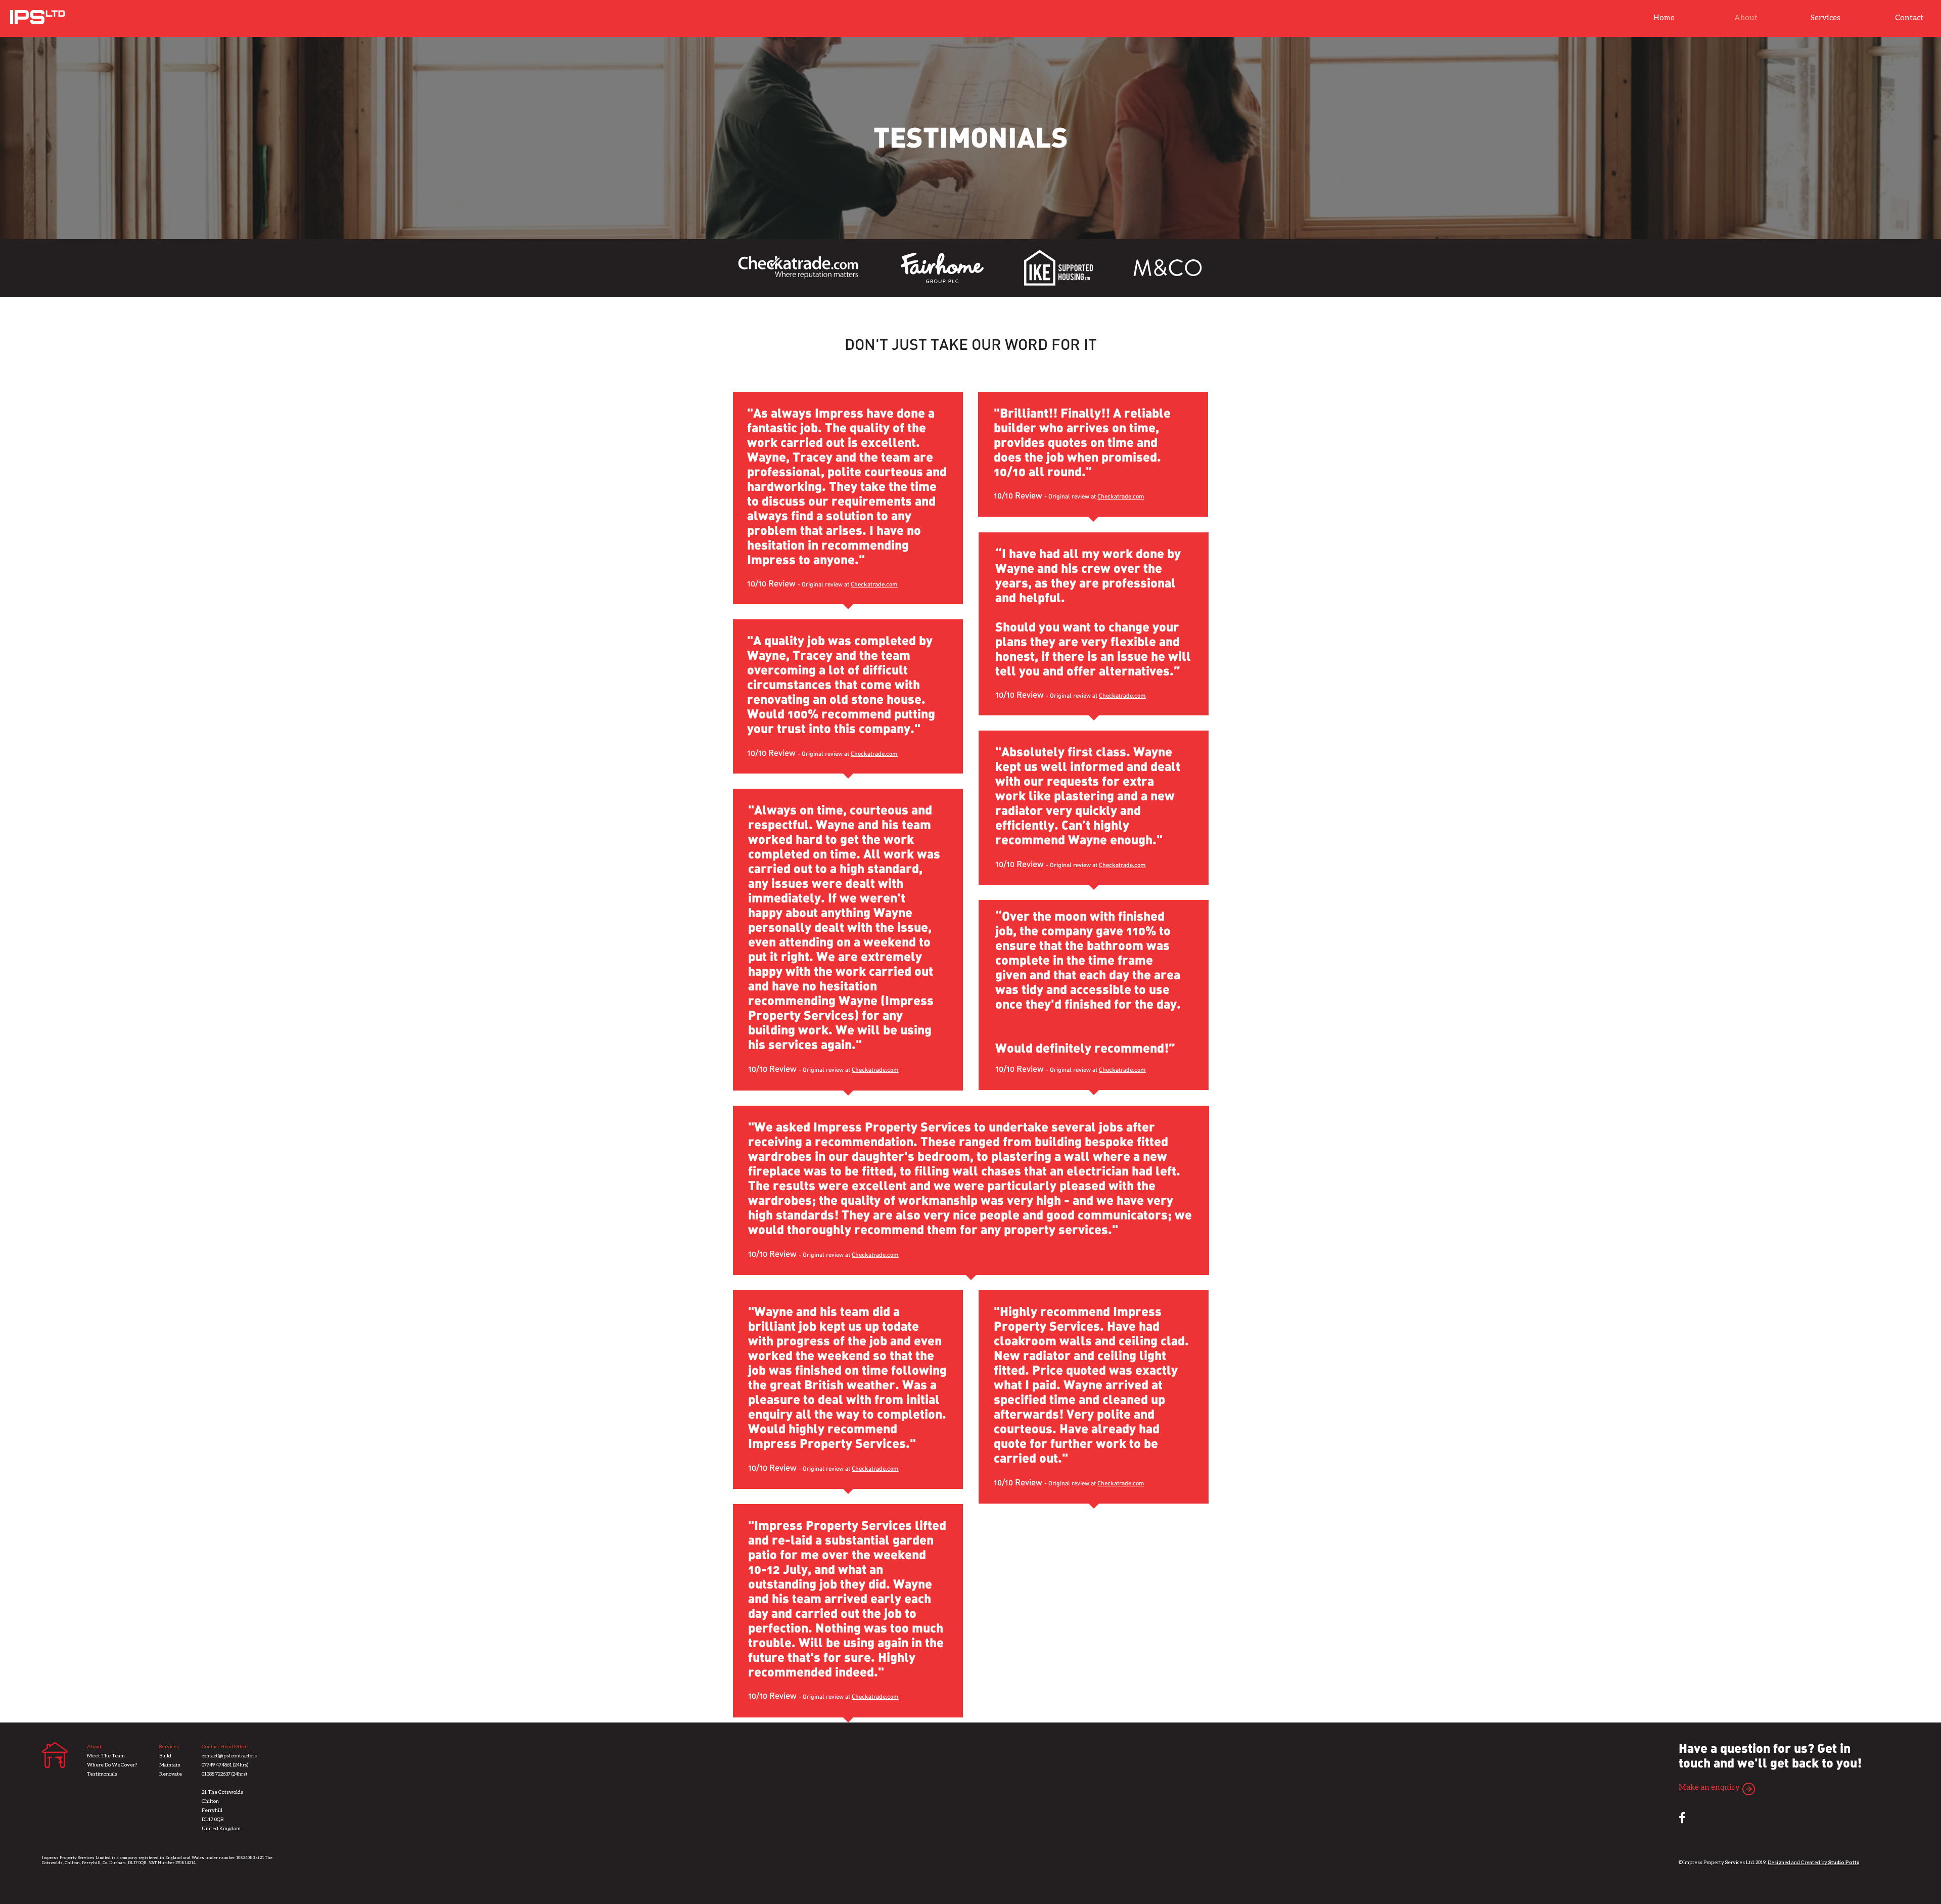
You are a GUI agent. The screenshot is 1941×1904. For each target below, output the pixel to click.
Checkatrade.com (874, 585)
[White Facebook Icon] (1682, 1818)
